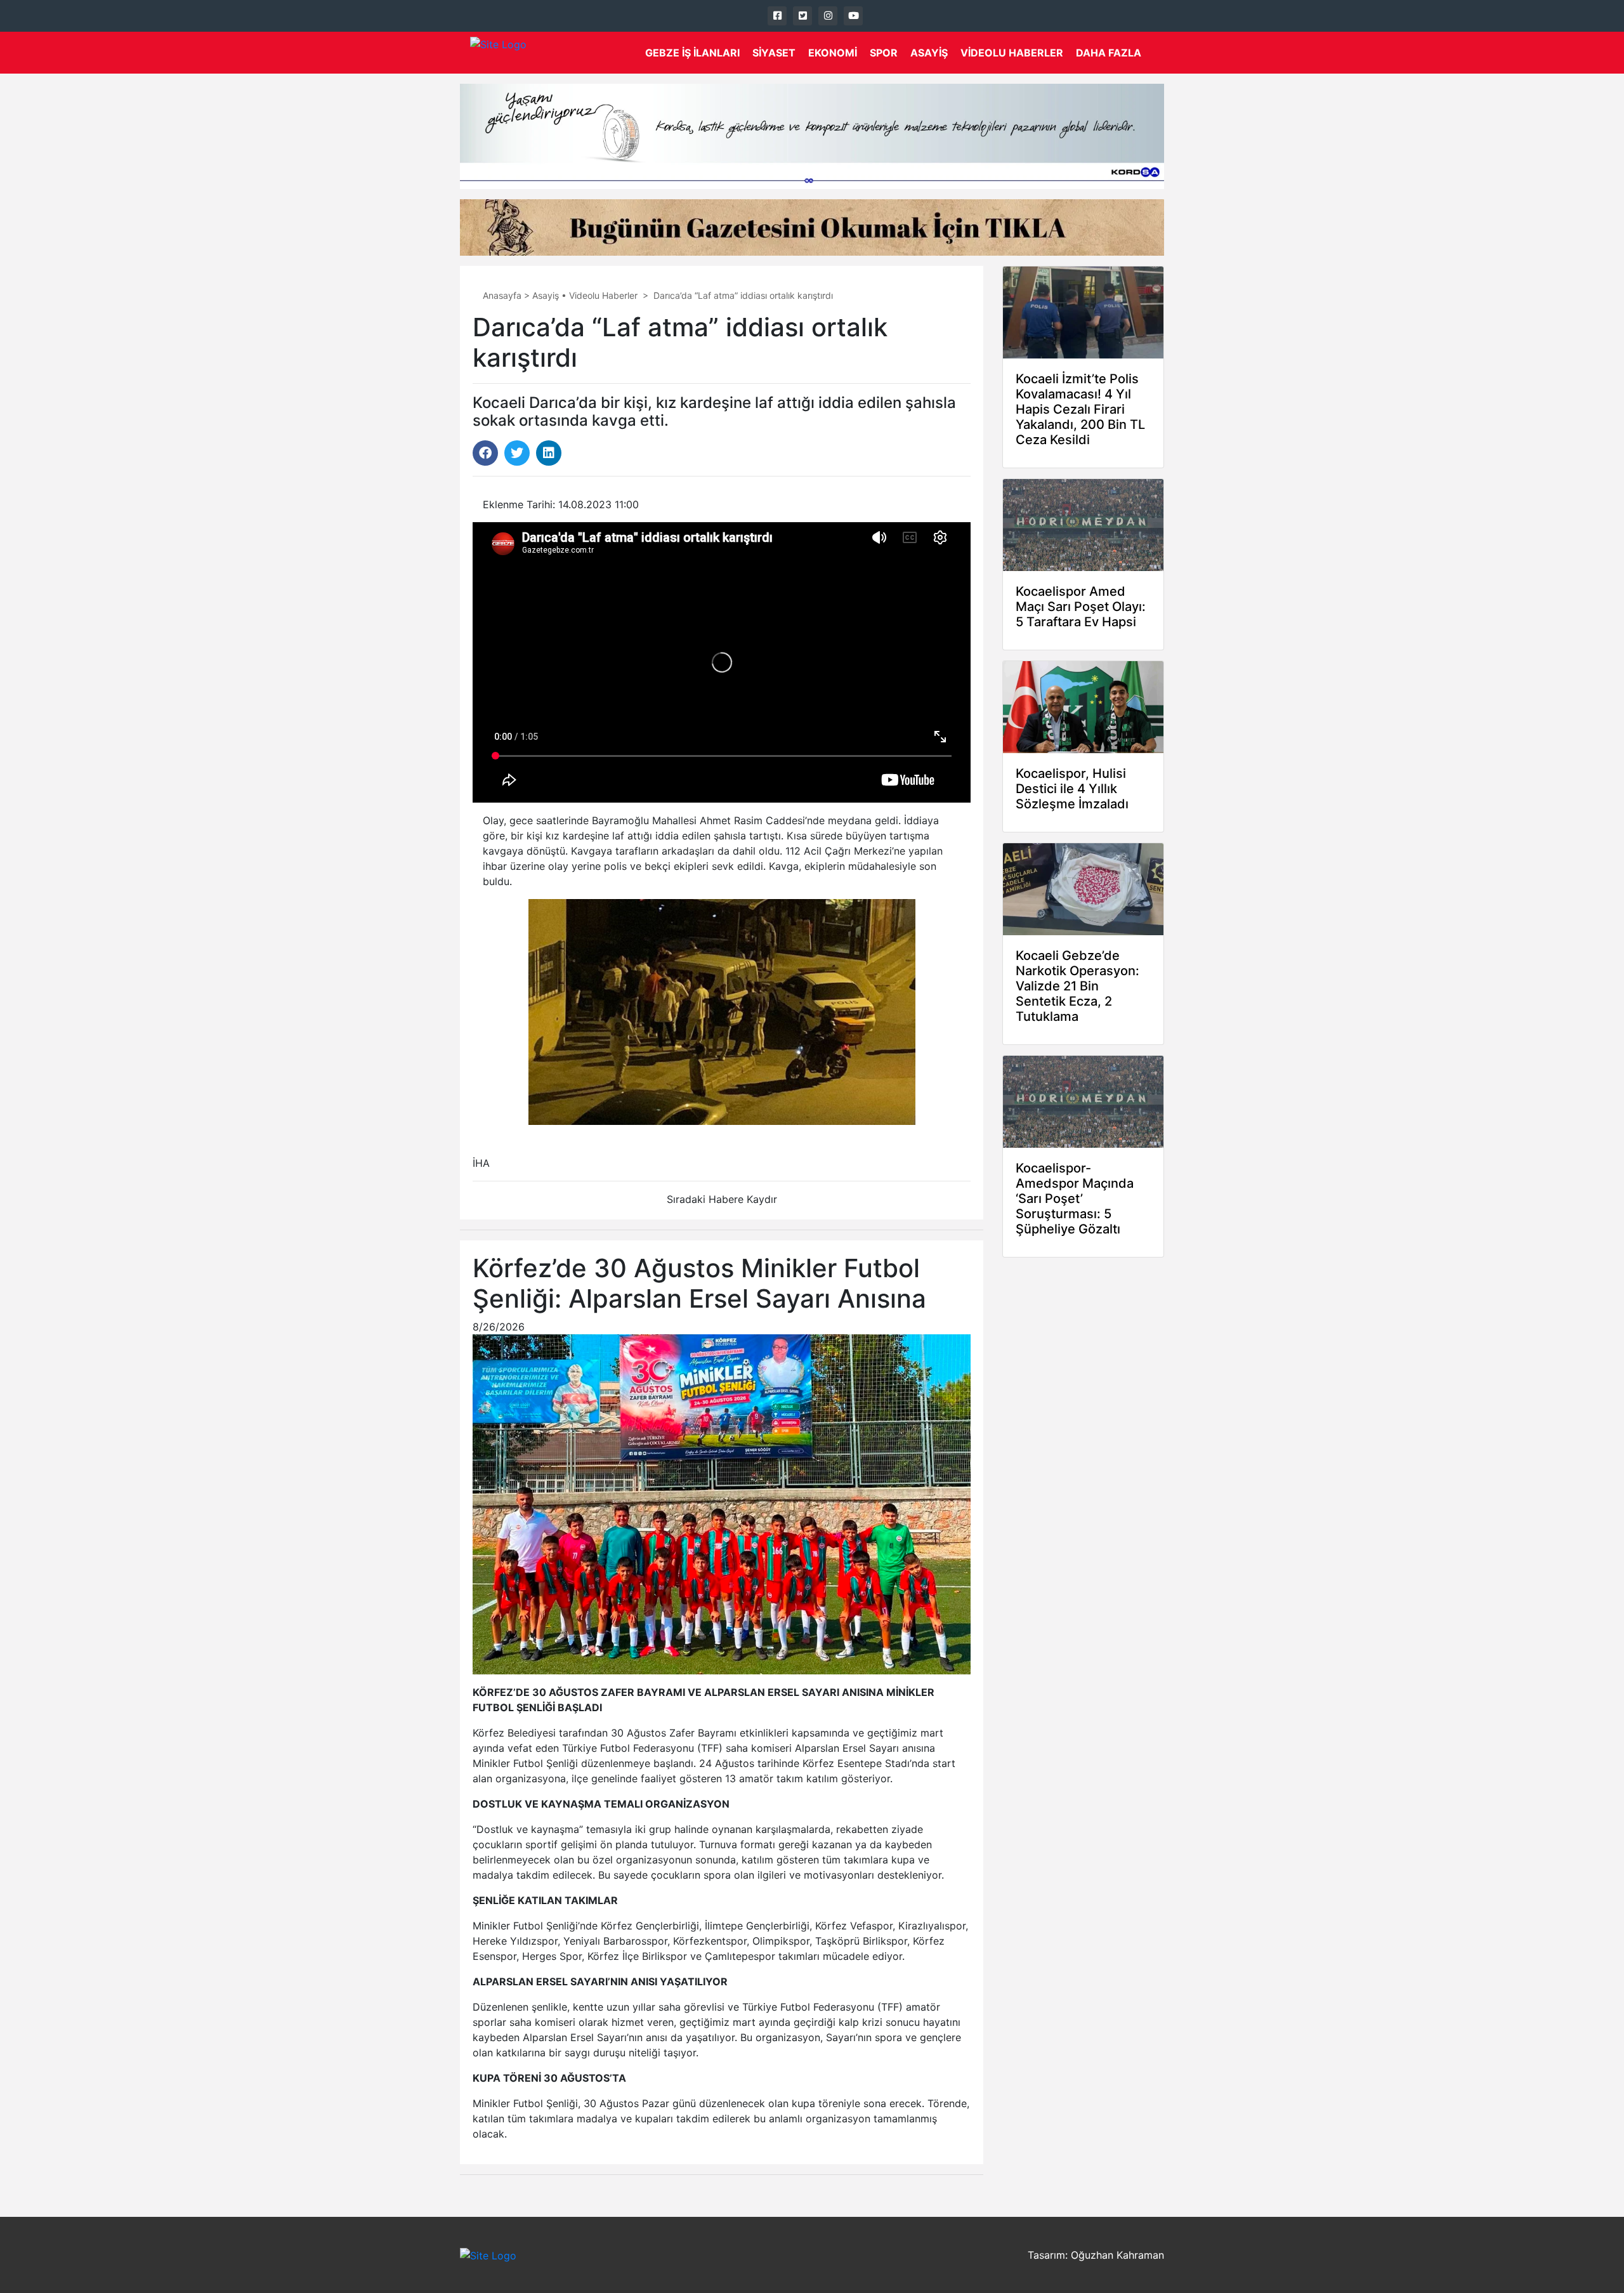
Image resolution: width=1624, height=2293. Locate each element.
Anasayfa (502, 295)
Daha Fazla (1109, 53)
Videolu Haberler (1012, 53)
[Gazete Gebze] (498, 53)
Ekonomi (833, 53)
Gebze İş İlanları (692, 53)
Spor (884, 53)
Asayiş (929, 53)
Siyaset (774, 53)
